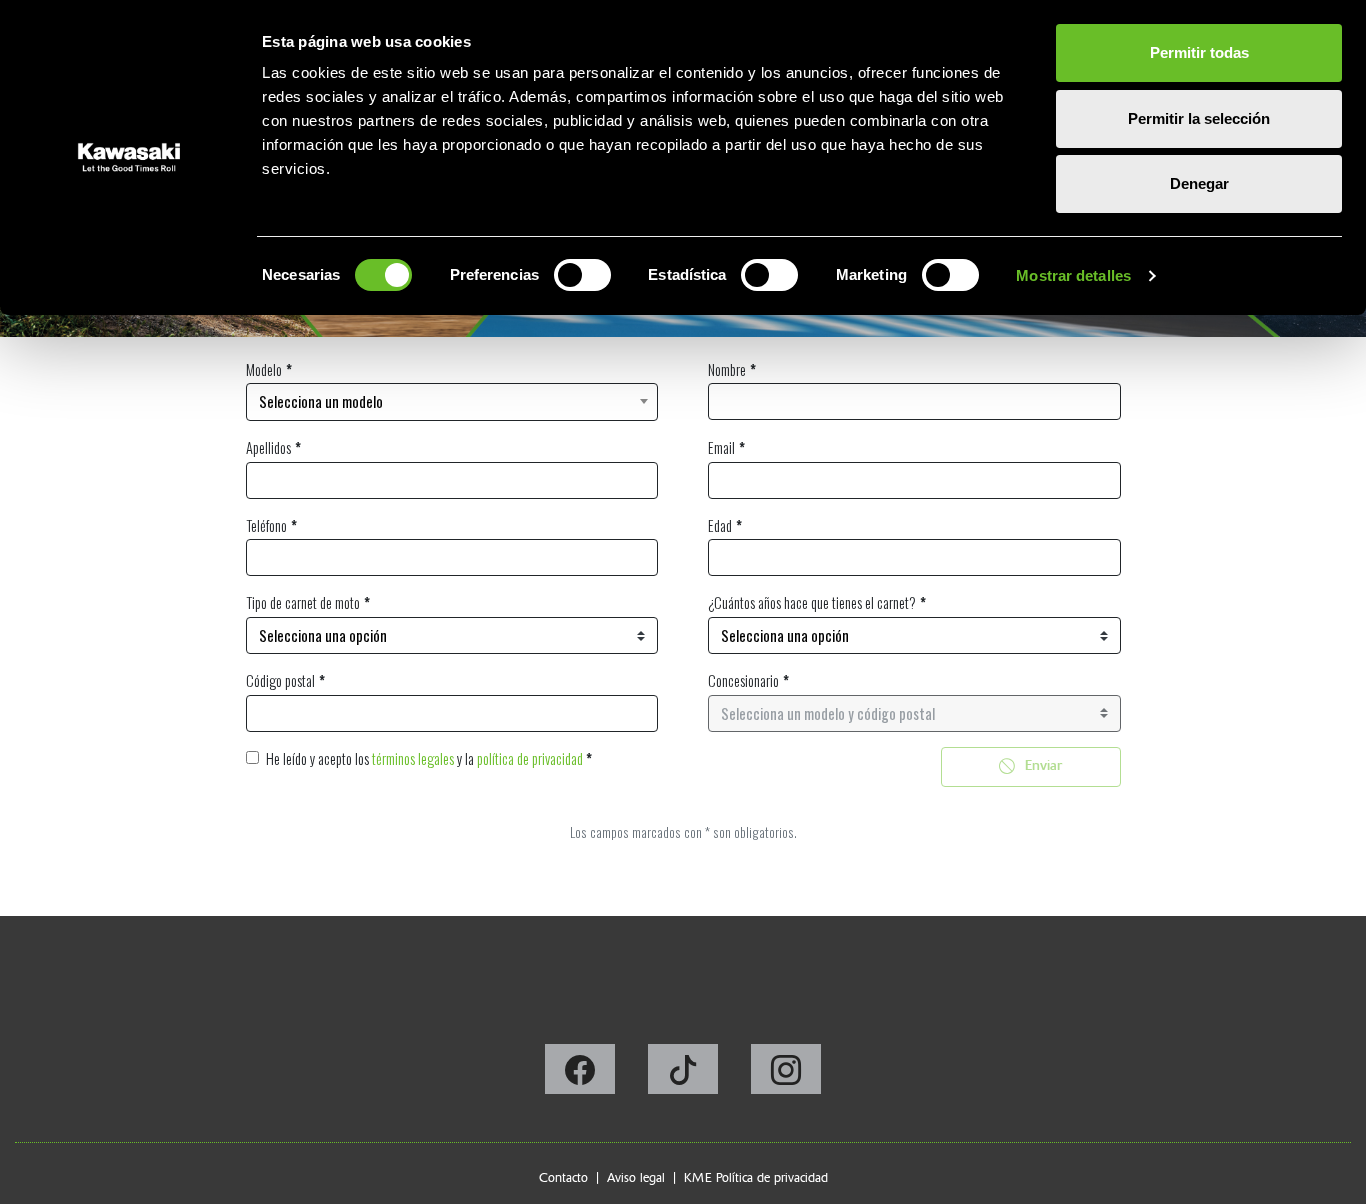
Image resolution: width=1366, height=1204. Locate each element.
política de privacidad (530, 758)
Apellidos (268, 447)
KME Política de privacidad (756, 1177)
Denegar (1199, 183)
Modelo (264, 369)
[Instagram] (786, 1075)
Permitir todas (1199, 52)
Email (721, 447)
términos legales (413, 758)
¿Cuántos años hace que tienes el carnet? (812, 602)
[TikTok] (684, 1075)
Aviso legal (636, 1177)
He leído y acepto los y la (429, 758)
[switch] (582, 275)
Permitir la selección (1199, 118)
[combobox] (452, 402)
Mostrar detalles (1073, 275)
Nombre (727, 369)
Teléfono (266, 525)
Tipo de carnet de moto (303, 602)
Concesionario (743, 680)
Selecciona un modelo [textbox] (321, 401)
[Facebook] (581, 1075)
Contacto (563, 1177)
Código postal (280, 680)
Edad (720, 525)
